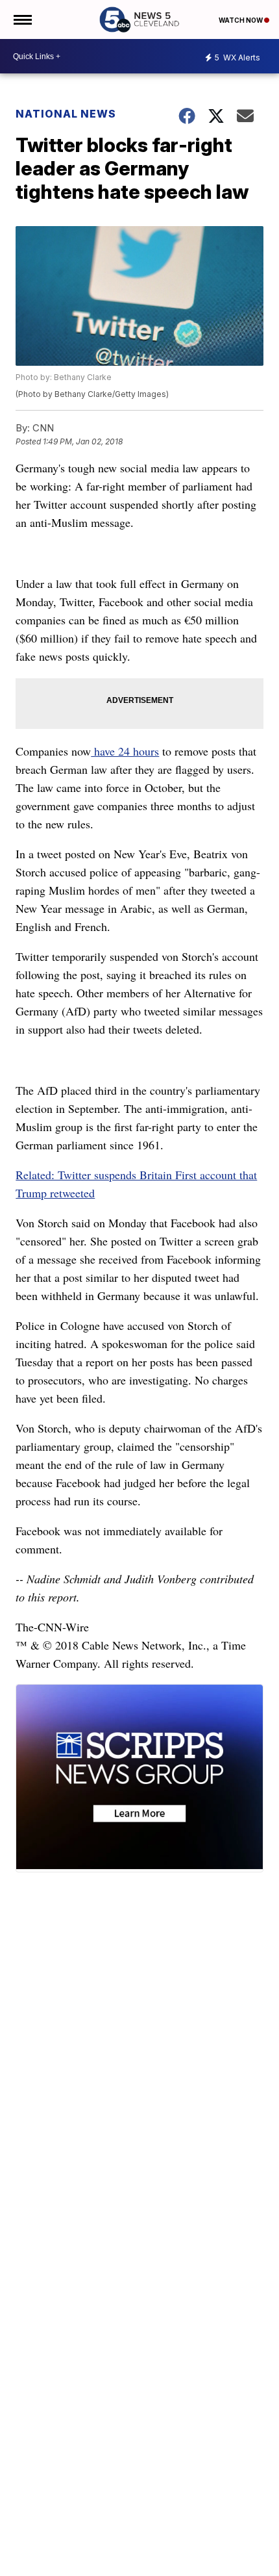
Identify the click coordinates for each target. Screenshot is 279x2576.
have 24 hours (125, 751)
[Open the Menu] (22, 19)
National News (66, 114)
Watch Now (241, 20)
